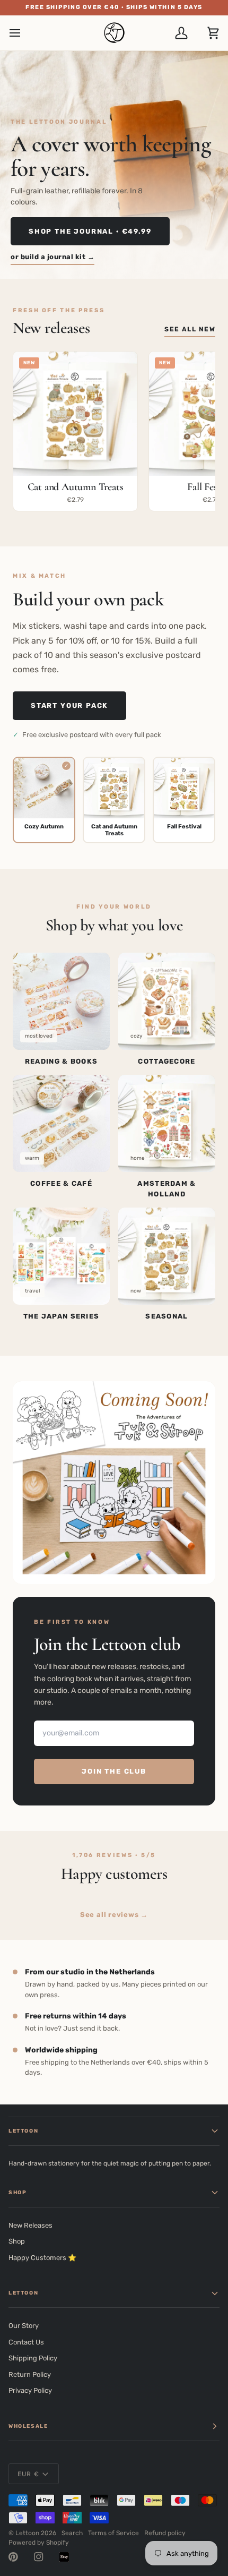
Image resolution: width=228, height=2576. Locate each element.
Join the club (114, 1771)
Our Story (24, 2326)
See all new (190, 329)
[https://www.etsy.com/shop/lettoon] (64, 2557)
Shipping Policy (33, 2358)
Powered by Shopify (39, 2543)
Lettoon (27, 2533)
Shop (17, 2241)
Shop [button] (17, 2193)
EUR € (28, 2474)
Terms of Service (113, 2533)
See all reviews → (114, 1915)
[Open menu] (24, 33)
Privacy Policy (30, 2390)
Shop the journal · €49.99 (90, 231)
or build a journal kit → (52, 257)
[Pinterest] (13, 2557)
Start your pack (69, 705)
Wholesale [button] (28, 2426)
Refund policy (165, 2533)
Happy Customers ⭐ (42, 2258)
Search (72, 2533)
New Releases (30, 2225)
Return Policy (30, 2374)
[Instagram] (39, 2557)
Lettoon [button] (23, 2131)
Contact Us (26, 2342)
